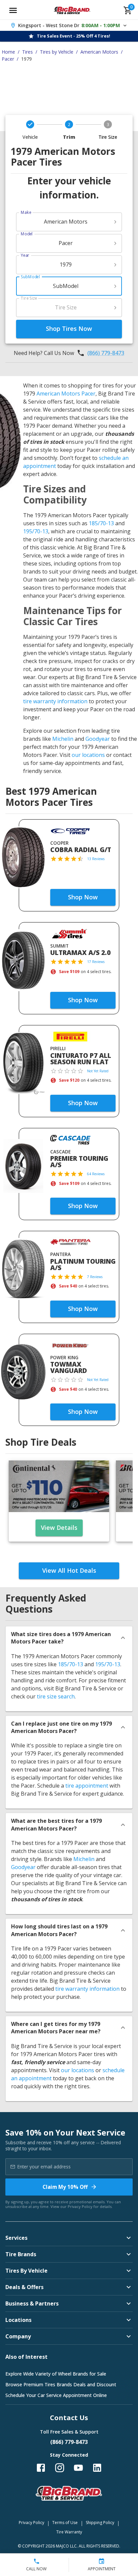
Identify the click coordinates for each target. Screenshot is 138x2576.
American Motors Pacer (66, 394)
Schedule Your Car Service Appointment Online (56, 2395)
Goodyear (98, 739)
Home (8, 52)
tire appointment (87, 1786)
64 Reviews (96, 1174)
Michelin (63, 739)
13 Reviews (96, 859)
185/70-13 (101, 523)
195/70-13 (36, 531)
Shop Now (83, 897)
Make (26, 212)
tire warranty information (55, 701)
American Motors (99, 52)
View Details (59, 1527)
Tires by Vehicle (57, 52)
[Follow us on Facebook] (41, 2468)
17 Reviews (96, 962)
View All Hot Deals (69, 1570)
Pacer (8, 59)
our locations (88, 755)
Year (25, 255)
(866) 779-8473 (106, 353)
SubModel (30, 277)
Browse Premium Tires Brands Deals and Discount (61, 2384)
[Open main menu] (13, 10)
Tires (27, 52)
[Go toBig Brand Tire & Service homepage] (72, 10)
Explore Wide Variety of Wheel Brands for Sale (56, 2374)
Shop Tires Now (69, 328)
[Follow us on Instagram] (60, 2468)
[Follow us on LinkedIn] (97, 2468)
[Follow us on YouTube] (78, 2468)
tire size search (56, 1696)
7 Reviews (95, 1277)
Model (27, 234)
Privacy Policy (80, 2206)
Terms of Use (65, 2523)
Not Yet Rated (98, 1071)
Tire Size (29, 298)
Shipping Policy (100, 2523)
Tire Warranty (69, 2532)
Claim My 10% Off (65, 2187)
